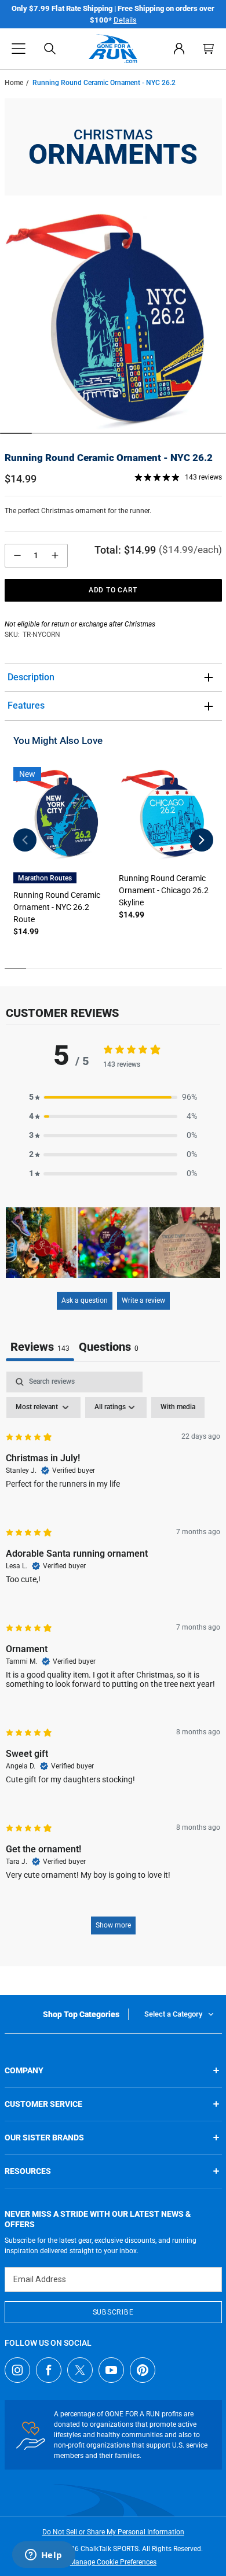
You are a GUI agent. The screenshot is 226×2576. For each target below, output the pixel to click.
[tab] (109, 1348)
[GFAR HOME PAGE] (113, 49)
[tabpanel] (113, 1659)
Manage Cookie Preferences (113, 2562)
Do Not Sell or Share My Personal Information (113, 2532)
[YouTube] (111, 2370)
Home (14, 83)
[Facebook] (49, 2370)
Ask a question (85, 1300)
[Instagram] (17, 2370)
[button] (19, 49)
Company (24, 2070)
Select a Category (173, 2014)
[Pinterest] (143, 2370)
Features (26, 705)
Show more (113, 1925)
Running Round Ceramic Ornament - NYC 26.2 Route (57, 907)
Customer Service (43, 2104)
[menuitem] (179, 49)
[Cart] (209, 49)
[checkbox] (178, 1407)
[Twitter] (80, 2370)
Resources (28, 2171)
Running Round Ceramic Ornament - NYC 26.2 (109, 458)
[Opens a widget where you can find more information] (43, 2556)
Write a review (143, 1300)
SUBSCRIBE (113, 2312)
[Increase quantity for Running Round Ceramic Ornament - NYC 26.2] (55, 556)
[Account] (179, 49)
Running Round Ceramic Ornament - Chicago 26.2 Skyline (164, 890)
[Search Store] (50, 49)
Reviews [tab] (40, 1347)
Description (31, 677)
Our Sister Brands (44, 2138)
